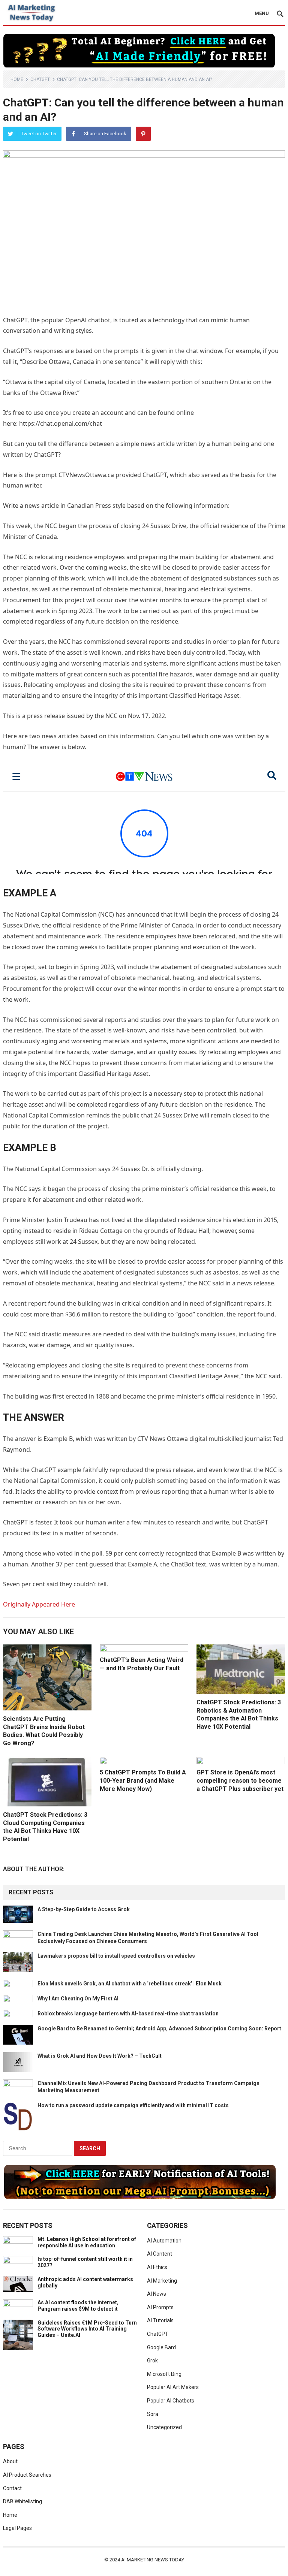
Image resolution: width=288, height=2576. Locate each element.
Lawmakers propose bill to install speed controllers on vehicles (116, 1956)
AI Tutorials (160, 2320)
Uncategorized (164, 2427)
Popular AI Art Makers (173, 2387)
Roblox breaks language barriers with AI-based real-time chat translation (128, 2014)
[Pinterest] (143, 134)
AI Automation (164, 2241)
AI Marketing (162, 2281)
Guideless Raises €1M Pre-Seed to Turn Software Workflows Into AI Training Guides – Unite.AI (87, 2329)
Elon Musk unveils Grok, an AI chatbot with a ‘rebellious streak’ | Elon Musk (130, 1984)
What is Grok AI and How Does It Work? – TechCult (100, 2056)
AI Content (160, 2254)
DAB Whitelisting (22, 2501)
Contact (12, 2488)
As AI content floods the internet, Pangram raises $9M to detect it (78, 2306)
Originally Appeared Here (39, 1604)
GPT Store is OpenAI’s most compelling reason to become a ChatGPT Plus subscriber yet (240, 1780)
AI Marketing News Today (153, 2560)
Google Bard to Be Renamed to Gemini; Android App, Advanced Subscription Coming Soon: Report (159, 2028)
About (10, 2461)
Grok (152, 2361)
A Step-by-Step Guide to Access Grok (84, 1909)
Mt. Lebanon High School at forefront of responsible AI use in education (87, 2242)
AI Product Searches (27, 2475)
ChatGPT (40, 79)
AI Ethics (157, 2267)
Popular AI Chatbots (171, 2401)
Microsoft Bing (164, 2374)
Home (17, 79)
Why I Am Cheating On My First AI (78, 1999)
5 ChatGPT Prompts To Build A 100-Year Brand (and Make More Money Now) (143, 1780)
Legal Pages (17, 2528)
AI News (157, 2294)
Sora (153, 2414)
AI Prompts (160, 2307)
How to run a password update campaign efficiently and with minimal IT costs (133, 2105)
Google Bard (161, 2347)
